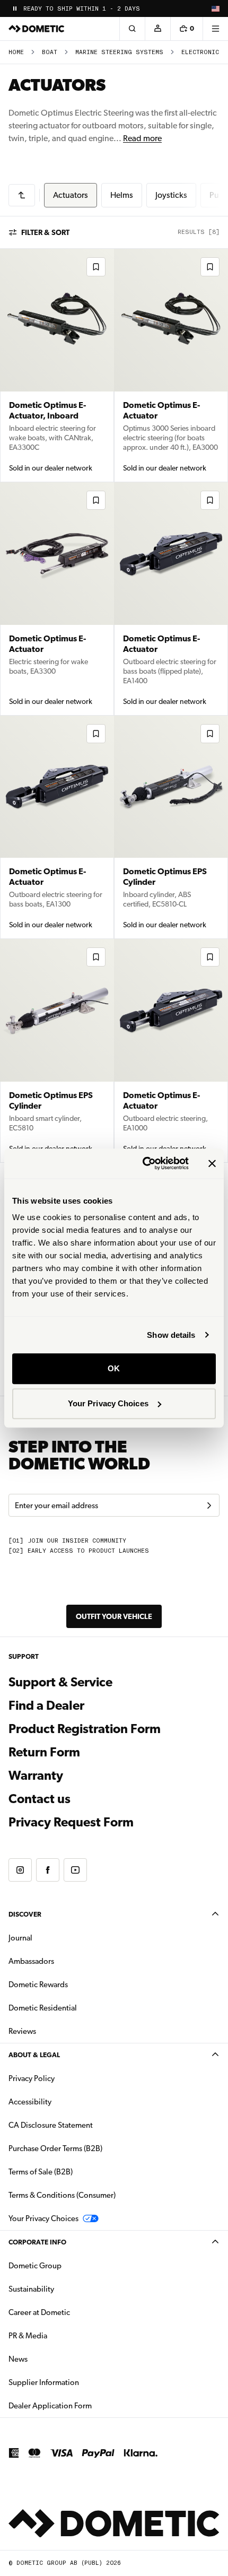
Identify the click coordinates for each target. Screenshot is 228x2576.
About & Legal (34, 2055)
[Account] (157, 29)
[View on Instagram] (20, 1870)
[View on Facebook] (48, 1870)
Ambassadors (31, 1961)
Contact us (40, 1799)
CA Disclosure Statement (51, 2125)
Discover (25, 1914)
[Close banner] (212, 1163)
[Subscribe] (209, 1505)
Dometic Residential (76, 2008)
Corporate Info (37, 2242)
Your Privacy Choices (108, 1403)
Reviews (22, 2031)
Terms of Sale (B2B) (41, 2172)
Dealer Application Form (84, 2405)
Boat (50, 52)
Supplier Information (44, 2382)
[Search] (132, 29)
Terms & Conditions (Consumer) (62, 2195)
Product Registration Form (85, 1729)
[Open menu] (215, 29)
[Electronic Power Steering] (22, 195)
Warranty (36, 1776)
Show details (171, 1335)
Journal (20, 1938)
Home (16, 52)
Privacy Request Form (71, 1822)
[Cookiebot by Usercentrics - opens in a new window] (143, 1163)
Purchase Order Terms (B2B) (55, 2148)
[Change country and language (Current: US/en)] (215, 8)
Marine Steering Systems (119, 52)
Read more (142, 138)
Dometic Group (68, 2265)
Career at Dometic (73, 2312)
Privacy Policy (32, 2078)
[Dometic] (37, 29)
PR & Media (61, 2335)
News (51, 2359)
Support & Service (60, 1682)
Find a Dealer (46, 1705)
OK (114, 1368)
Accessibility (30, 2102)
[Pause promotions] (15, 8)
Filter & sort (45, 232)
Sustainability (31, 2289)
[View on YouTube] (75, 1870)
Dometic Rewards (38, 1985)
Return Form (44, 1752)
